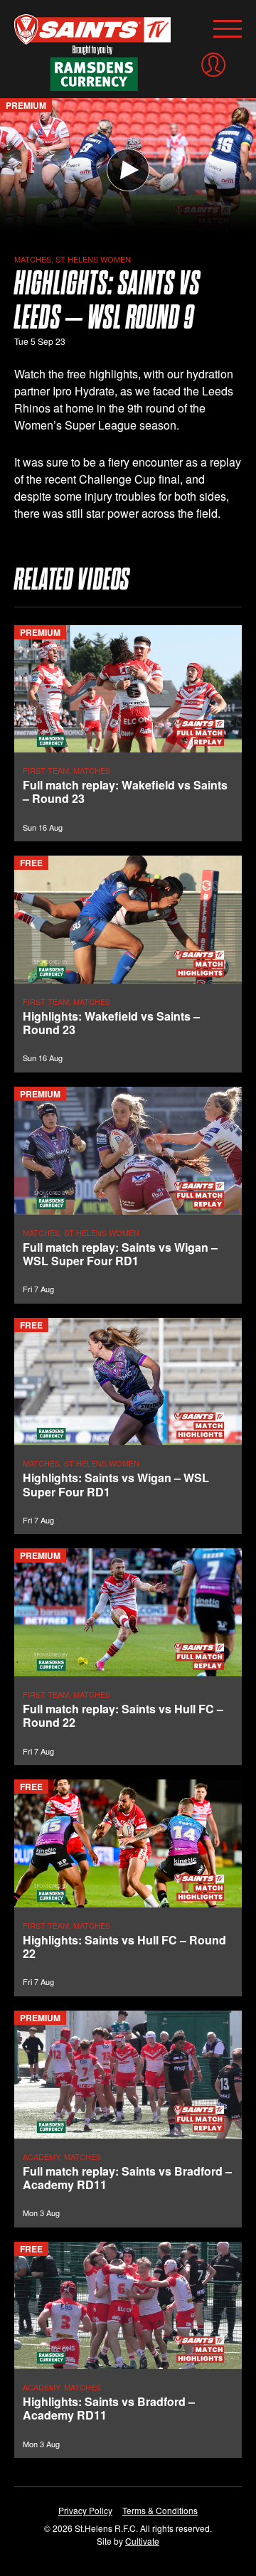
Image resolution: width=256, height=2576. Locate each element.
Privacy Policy (85, 2510)
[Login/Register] (213, 65)
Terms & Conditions (160, 2510)
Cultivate (142, 2541)
